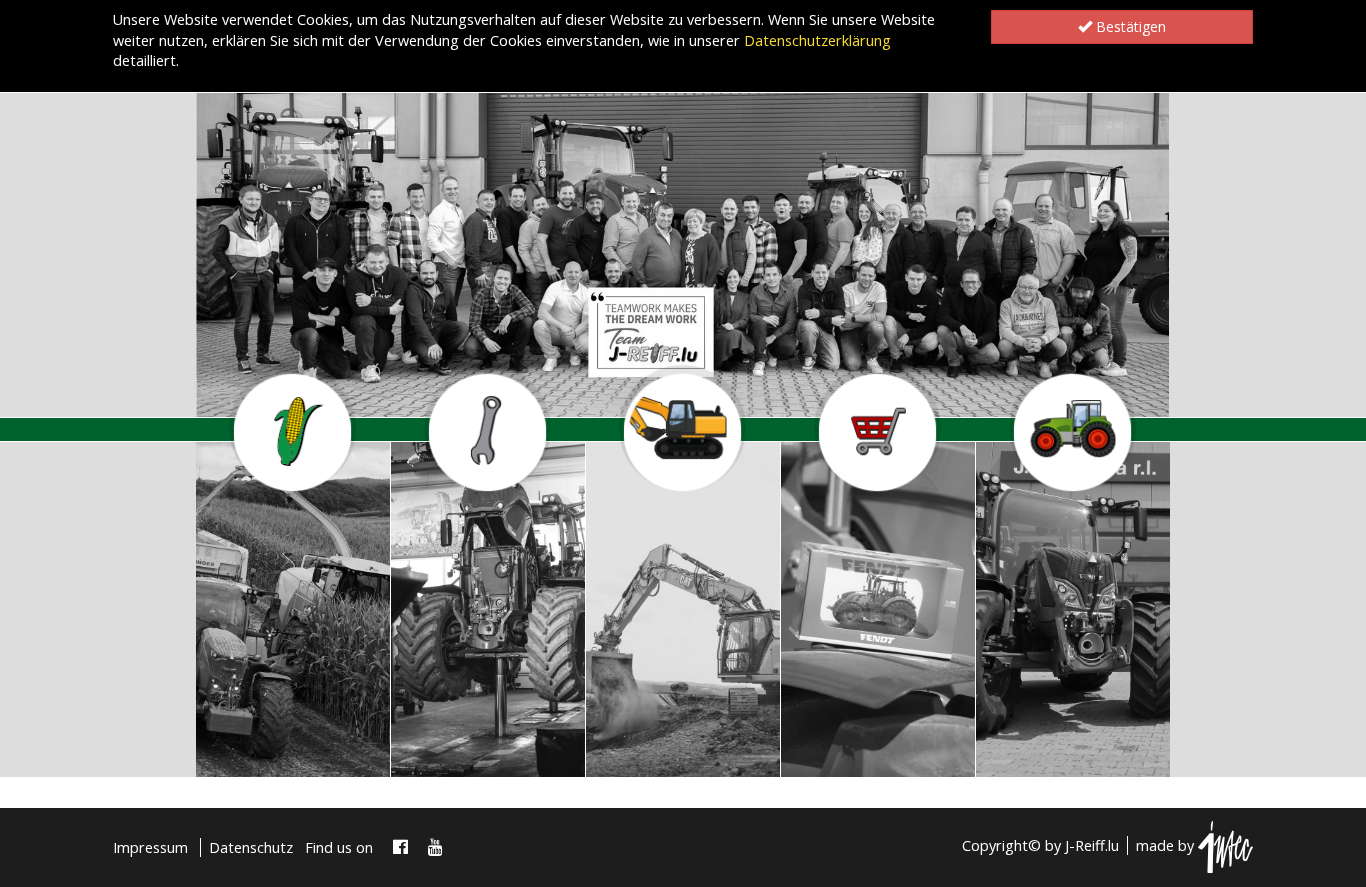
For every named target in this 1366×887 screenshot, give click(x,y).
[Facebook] (400, 847)
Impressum (150, 847)
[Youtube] (435, 847)
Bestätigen (1129, 26)
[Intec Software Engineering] (1225, 845)
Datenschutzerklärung (817, 40)
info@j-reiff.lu (273, 751)
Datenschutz (251, 847)
